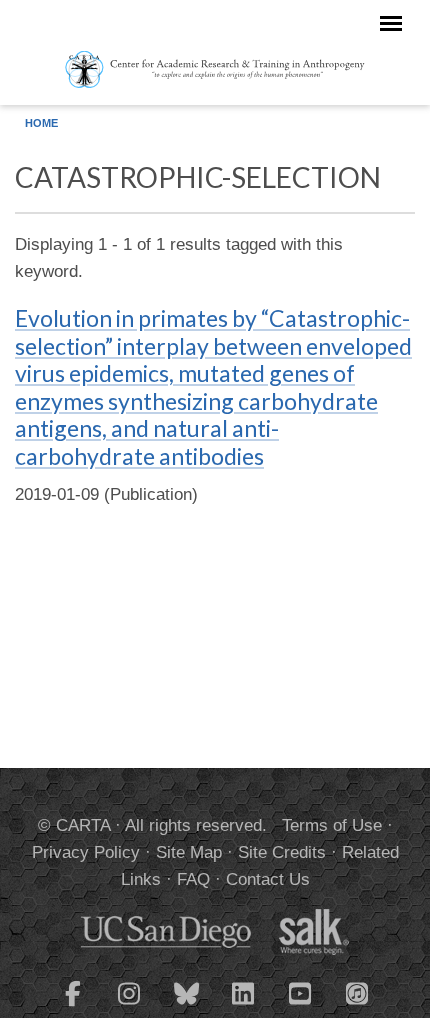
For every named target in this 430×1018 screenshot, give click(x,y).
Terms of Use (332, 825)
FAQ (193, 879)
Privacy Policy (86, 852)
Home (41, 123)
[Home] (215, 68)
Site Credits (282, 852)
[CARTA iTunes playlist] (358, 992)
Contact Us (268, 879)
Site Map (189, 852)
